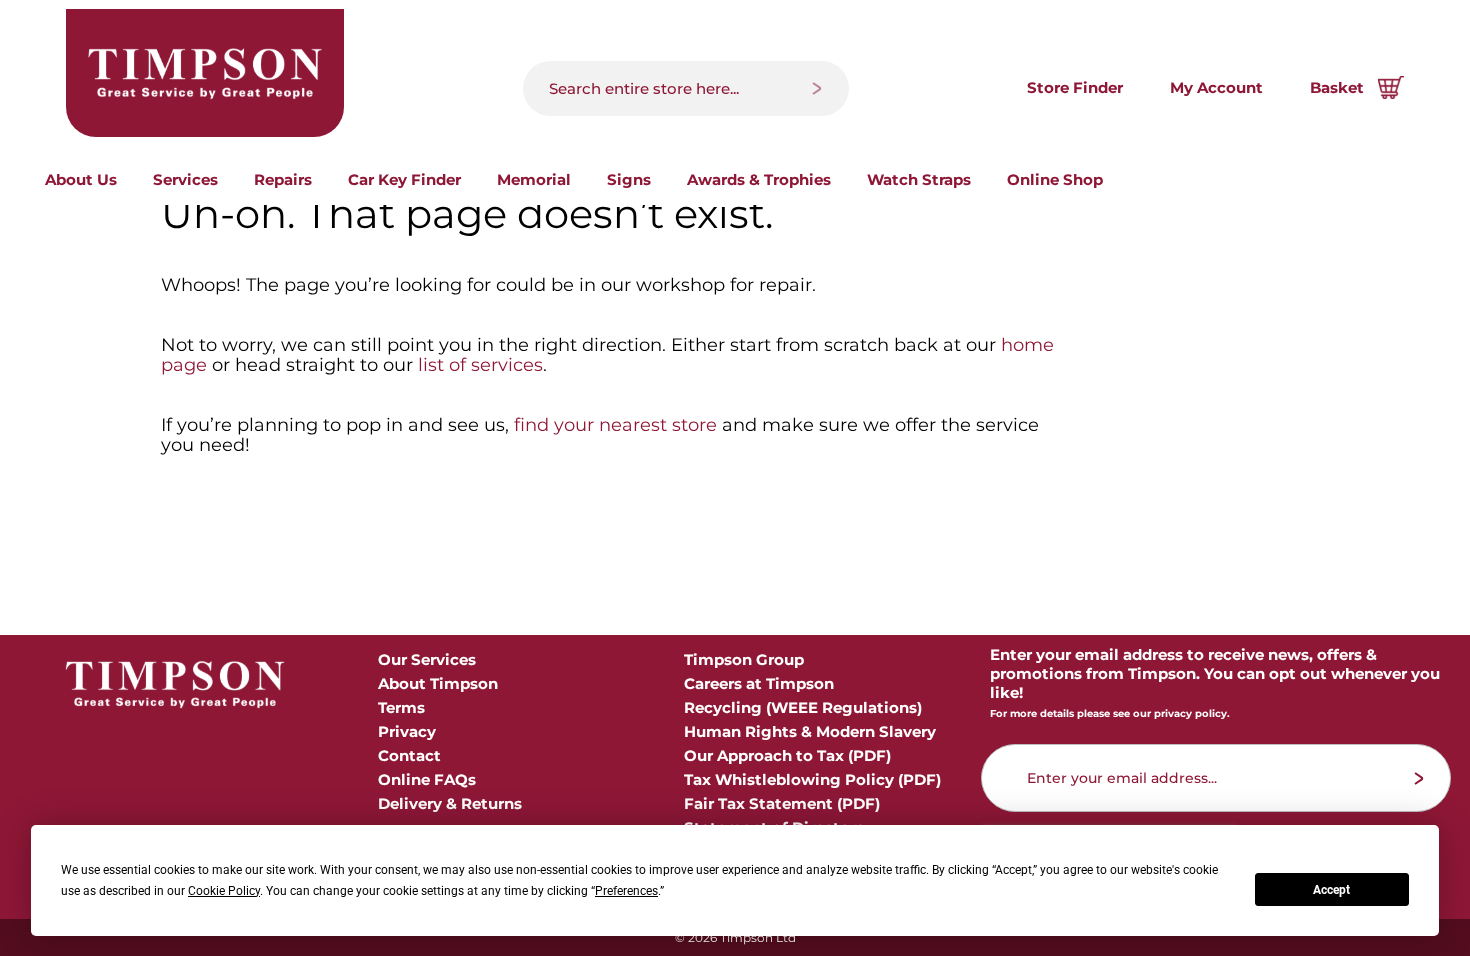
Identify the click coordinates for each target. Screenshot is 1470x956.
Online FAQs (427, 779)
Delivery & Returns (450, 803)
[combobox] (686, 88)
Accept (1331, 890)
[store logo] (205, 73)
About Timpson (438, 683)
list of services (480, 365)
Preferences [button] (626, 891)
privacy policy (1190, 713)
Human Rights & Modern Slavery (810, 731)
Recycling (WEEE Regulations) (803, 707)
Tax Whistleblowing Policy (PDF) (812, 779)
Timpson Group (744, 659)
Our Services (427, 659)
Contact (409, 755)
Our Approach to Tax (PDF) (787, 755)
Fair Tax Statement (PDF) (782, 803)
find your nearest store (615, 425)
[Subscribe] (1419, 778)
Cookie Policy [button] (224, 891)
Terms (401, 707)
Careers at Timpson (759, 683)
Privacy (407, 731)
